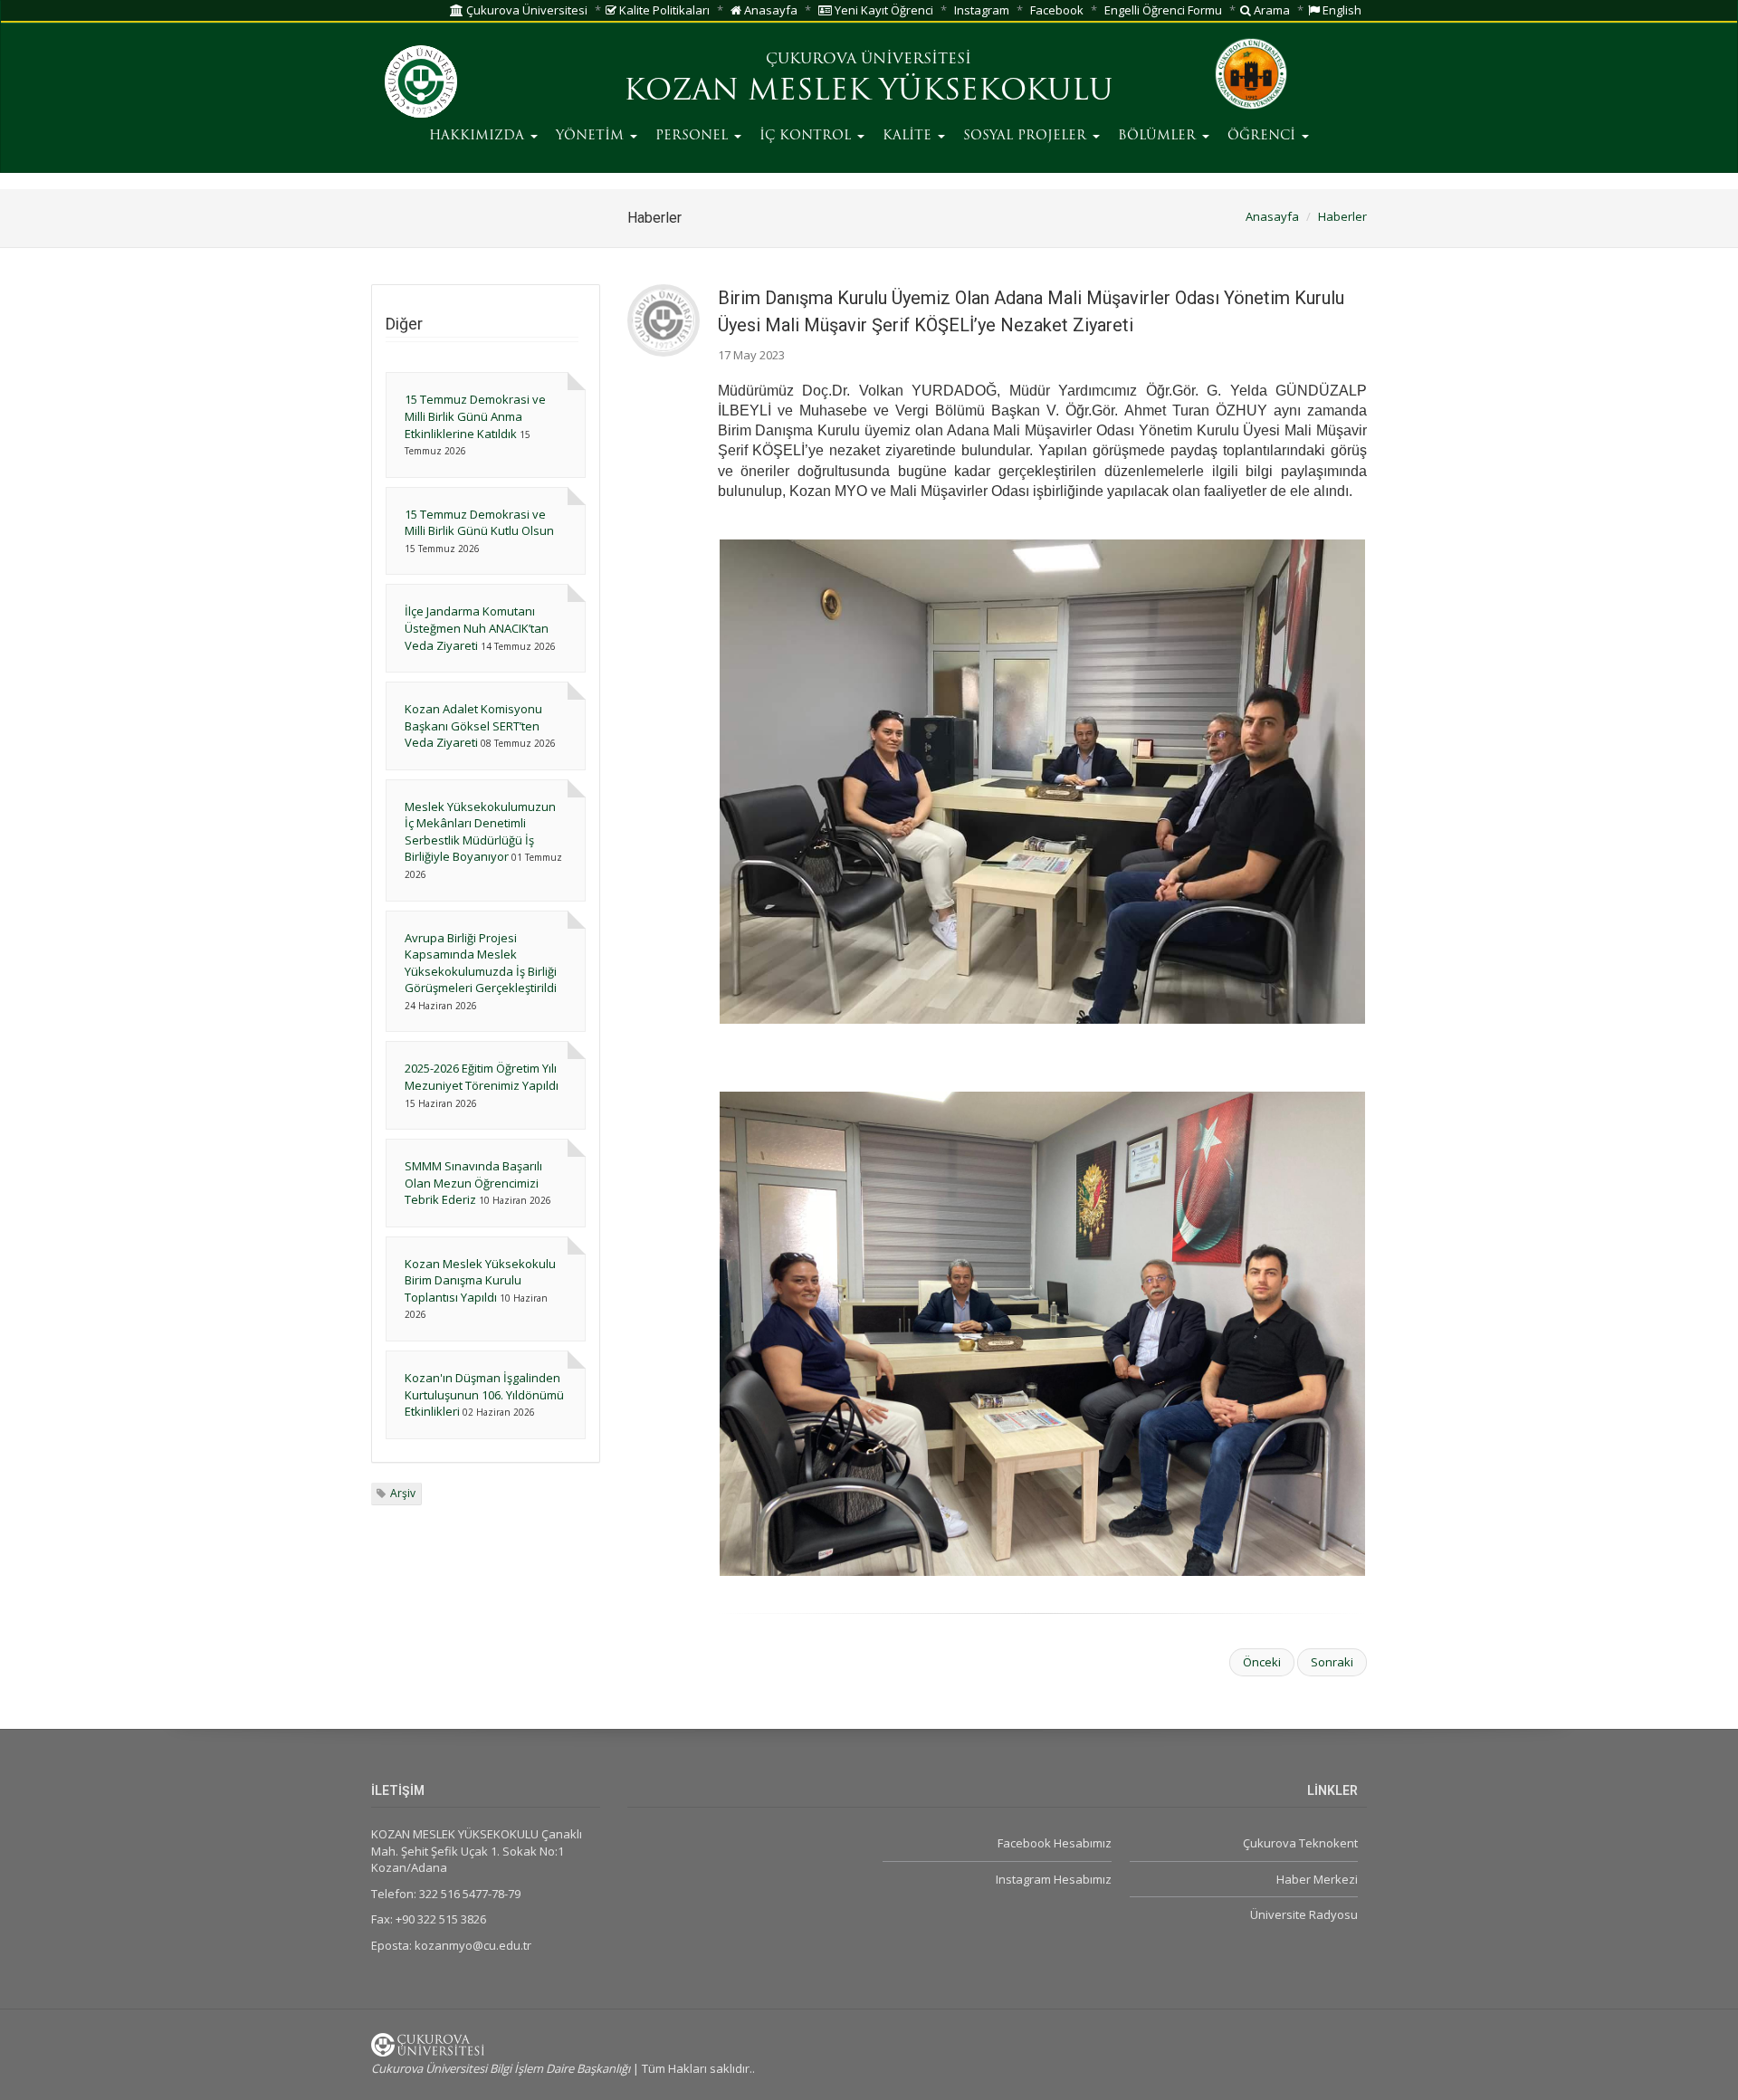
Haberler (1342, 216)
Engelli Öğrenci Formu (1163, 10)
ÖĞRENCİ (1264, 136)
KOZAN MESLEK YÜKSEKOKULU (869, 92)
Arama (1270, 10)
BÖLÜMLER (1159, 136)
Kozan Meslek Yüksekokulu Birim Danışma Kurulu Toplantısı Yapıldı (480, 1280)
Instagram (982, 10)
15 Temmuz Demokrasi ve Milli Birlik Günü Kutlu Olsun (479, 523)
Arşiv (403, 1493)
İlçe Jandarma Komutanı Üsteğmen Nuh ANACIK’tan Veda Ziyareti (477, 628)
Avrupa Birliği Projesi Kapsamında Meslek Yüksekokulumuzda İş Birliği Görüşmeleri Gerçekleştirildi (481, 963)
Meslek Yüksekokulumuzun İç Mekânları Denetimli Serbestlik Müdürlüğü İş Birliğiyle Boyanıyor (480, 832)
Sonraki (1332, 1662)
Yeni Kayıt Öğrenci (883, 10)
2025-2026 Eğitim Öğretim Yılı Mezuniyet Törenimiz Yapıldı (482, 1077)
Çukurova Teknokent (1300, 1843)
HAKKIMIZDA (479, 136)
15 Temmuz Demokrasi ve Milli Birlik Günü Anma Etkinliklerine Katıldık (475, 416)
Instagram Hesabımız (1053, 1879)
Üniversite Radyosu (1304, 1914)
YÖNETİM (592, 136)
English (1341, 10)
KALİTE (909, 136)
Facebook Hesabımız (1054, 1843)
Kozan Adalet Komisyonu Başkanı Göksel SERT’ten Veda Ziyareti (473, 725)
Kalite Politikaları (663, 10)
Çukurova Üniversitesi (525, 10)
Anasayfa (769, 10)
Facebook (1057, 10)
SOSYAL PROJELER (1027, 136)
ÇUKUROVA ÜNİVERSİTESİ (869, 60)
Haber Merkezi (1317, 1879)
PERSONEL (694, 136)
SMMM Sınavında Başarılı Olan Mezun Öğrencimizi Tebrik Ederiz (473, 1183)
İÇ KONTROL (807, 136)
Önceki (1262, 1662)
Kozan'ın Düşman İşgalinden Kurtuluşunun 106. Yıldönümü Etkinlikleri (484, 1394)
